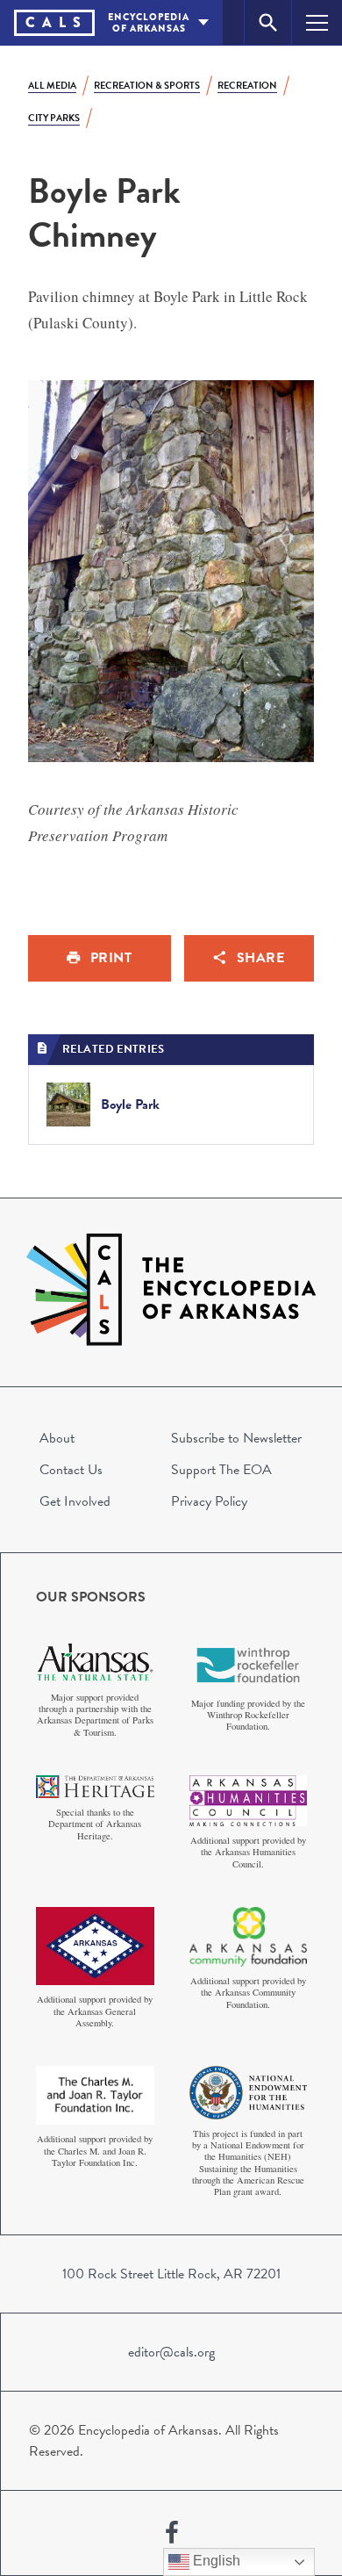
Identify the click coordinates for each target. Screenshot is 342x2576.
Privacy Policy (209, 1501)
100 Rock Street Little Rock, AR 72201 (171, 2274)
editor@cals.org (171, 2352)
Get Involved (75, 1501)
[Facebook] (172, 2533)
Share (261, 958)
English (215, 2561)
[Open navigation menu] (317, 22)
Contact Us (71, 1470)
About (57, 1438)
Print (111, 958)
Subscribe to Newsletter (236, 1438)
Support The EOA (221, 1470)
